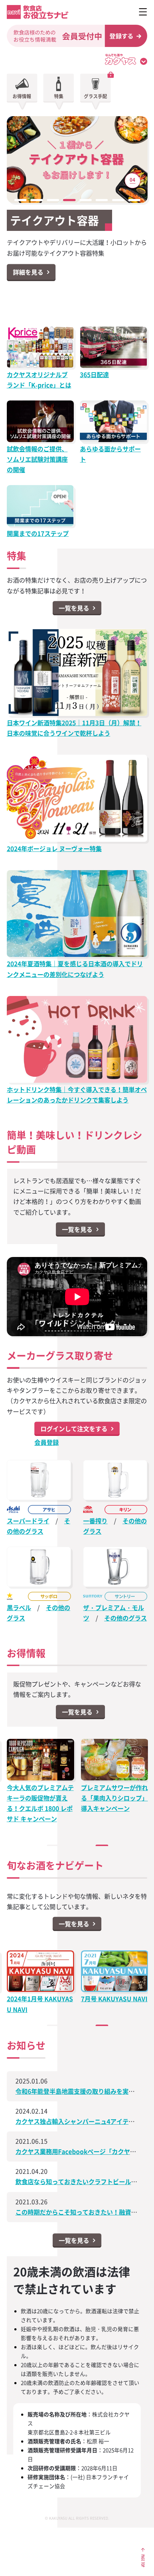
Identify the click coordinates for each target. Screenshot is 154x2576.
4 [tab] (71, 200)
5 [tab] (87, 200)
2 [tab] (38, 200)
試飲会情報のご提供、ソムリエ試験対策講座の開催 (37, 459)
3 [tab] (55, 200)
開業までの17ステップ (38, 533)
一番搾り (95, 1521)
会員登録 (47, 1442)
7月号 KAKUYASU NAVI (114, 1999)
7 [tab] (120, 200)
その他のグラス (126, 1618)
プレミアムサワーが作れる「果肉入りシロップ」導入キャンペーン (114, 1798)
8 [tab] (136, 200)
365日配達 (94, 375)
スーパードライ (28, 1521)
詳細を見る (28, 272)
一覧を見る (74, 608)
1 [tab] (22, 200)
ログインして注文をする (74, 1428)
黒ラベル (19, 1608)
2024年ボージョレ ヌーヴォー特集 (54, 849)
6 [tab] (103, 200)
